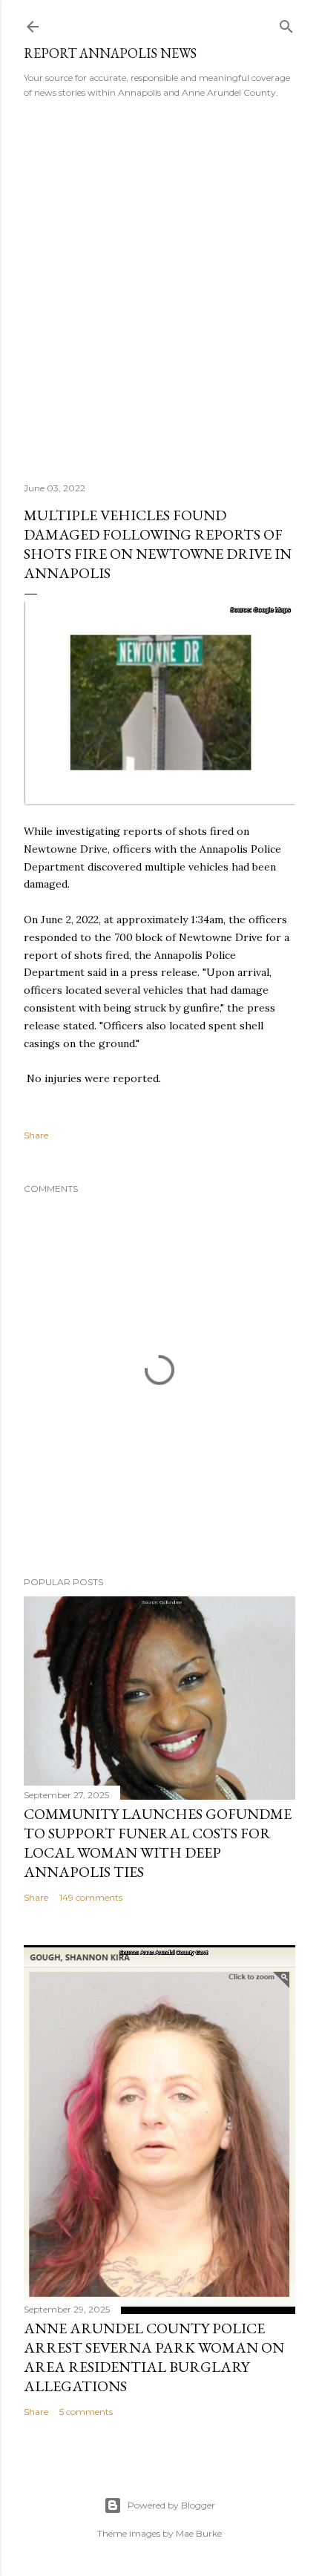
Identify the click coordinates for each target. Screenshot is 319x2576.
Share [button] (36, 1135)
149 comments (91, 1897)
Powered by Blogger (171, 2505)
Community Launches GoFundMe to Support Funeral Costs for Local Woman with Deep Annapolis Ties (158, 1843)
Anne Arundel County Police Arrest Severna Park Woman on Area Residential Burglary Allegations (154, 2357)
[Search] (286, 23)
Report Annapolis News (110, 53)
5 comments (86, 2412)
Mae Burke (199, 2533)
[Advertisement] (159, 286)
